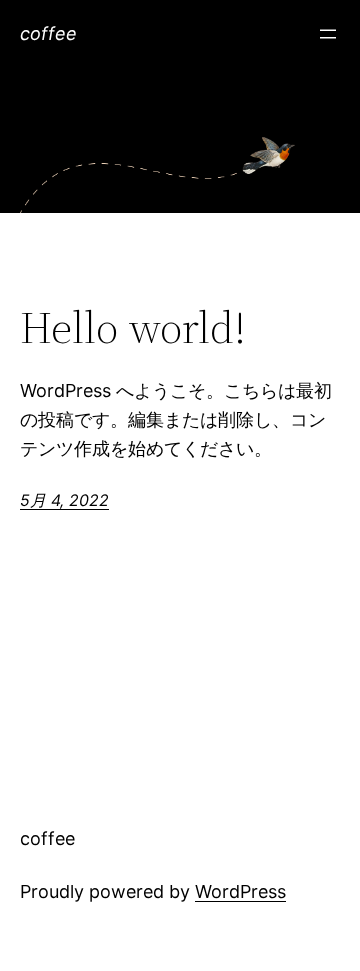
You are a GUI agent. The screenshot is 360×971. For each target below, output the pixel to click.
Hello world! (133, 328)
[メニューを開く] (328, 34)
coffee (48, 33)
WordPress (240, 891)
